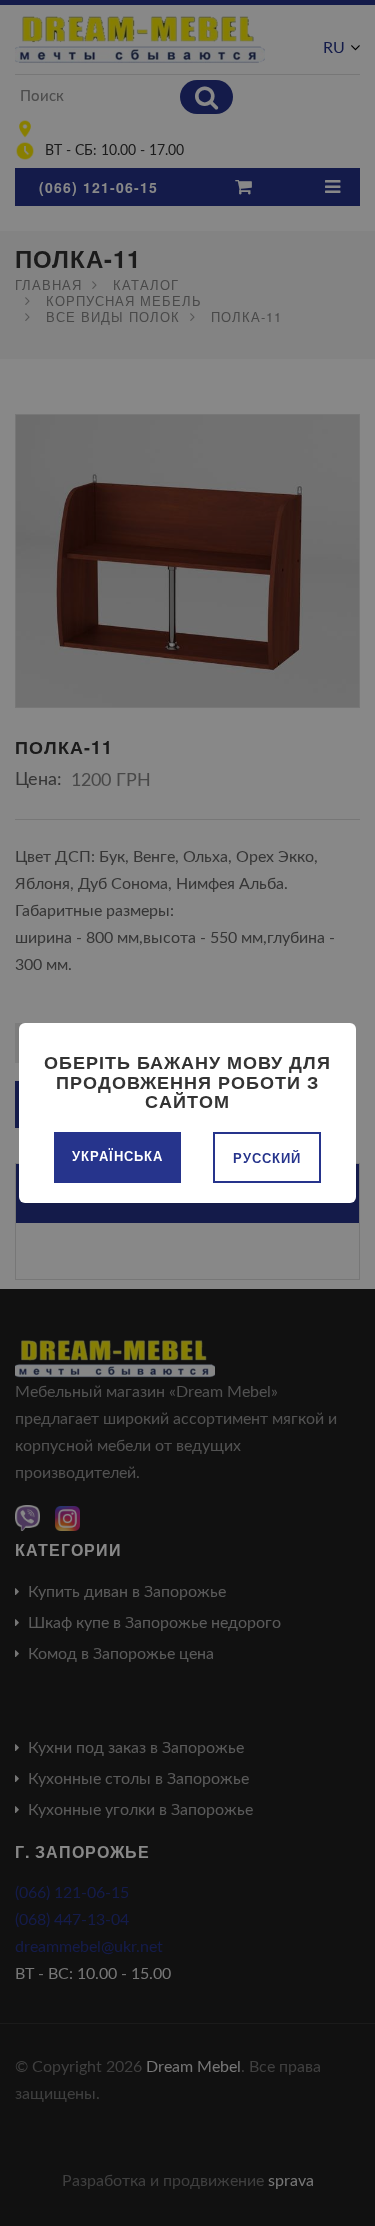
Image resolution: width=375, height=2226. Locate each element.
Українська (117, 1155)
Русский (267, 1157)
